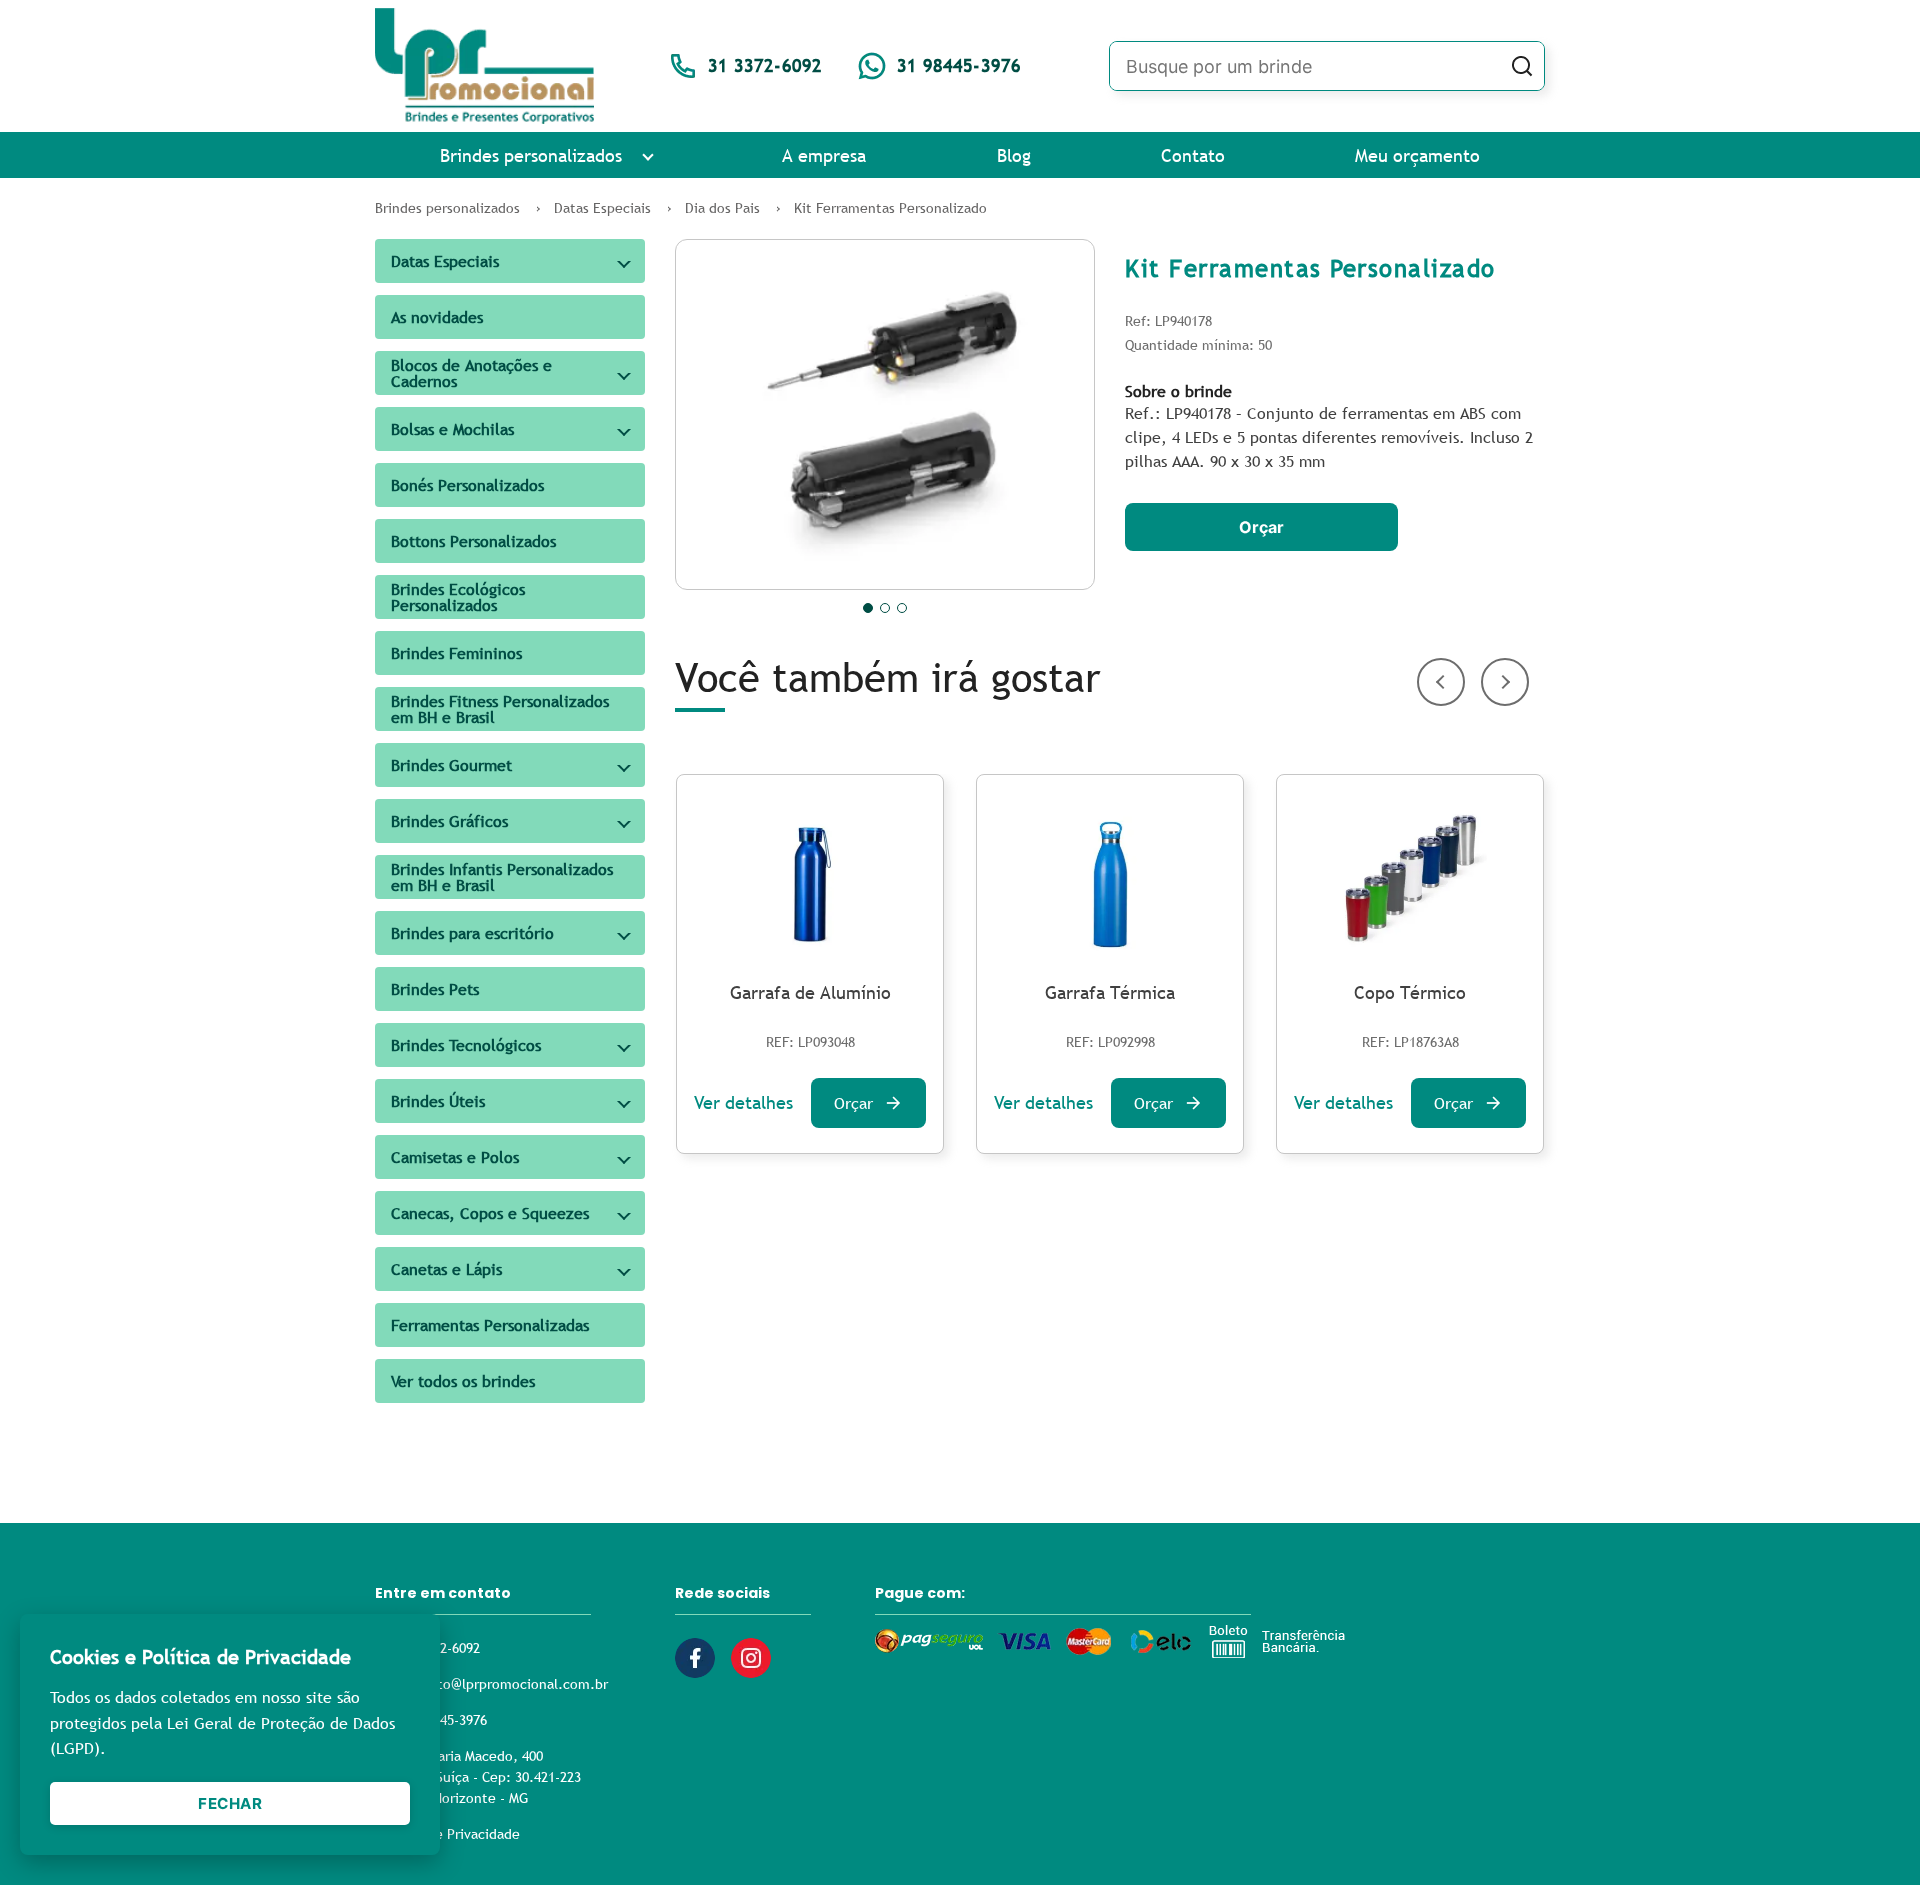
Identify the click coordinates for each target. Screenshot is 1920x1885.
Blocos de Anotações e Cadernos (471, 373)
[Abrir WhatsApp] (1870, 1834)
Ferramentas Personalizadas (490, 1325)
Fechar (230, 1803)
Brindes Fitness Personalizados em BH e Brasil (500, 709)
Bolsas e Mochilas (452, 429)
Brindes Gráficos (449, 821)
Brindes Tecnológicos (466, 1045)
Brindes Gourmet (451, 765)
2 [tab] (885, 608)
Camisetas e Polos (455, 1157)
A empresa (824, 155)
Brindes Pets (435, 989)
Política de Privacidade (447, 1834)
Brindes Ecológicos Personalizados (458, 597)
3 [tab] (902, 608)
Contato (1193, 155)
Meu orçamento (1417, 155)
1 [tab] (868, 608)
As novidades (437, 317)
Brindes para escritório (472, 933)
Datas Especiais (445, 261)
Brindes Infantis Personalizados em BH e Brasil (502, 877)
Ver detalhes (743, 1102)
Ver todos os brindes (463, 1381)
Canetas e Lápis (446, 1269)
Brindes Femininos (456, 653)
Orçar (1261, 527)
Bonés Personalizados (467, 485)
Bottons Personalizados (473, 541)
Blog (1014, 155)
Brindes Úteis (438, 1101)
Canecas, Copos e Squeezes (490, 1213)
